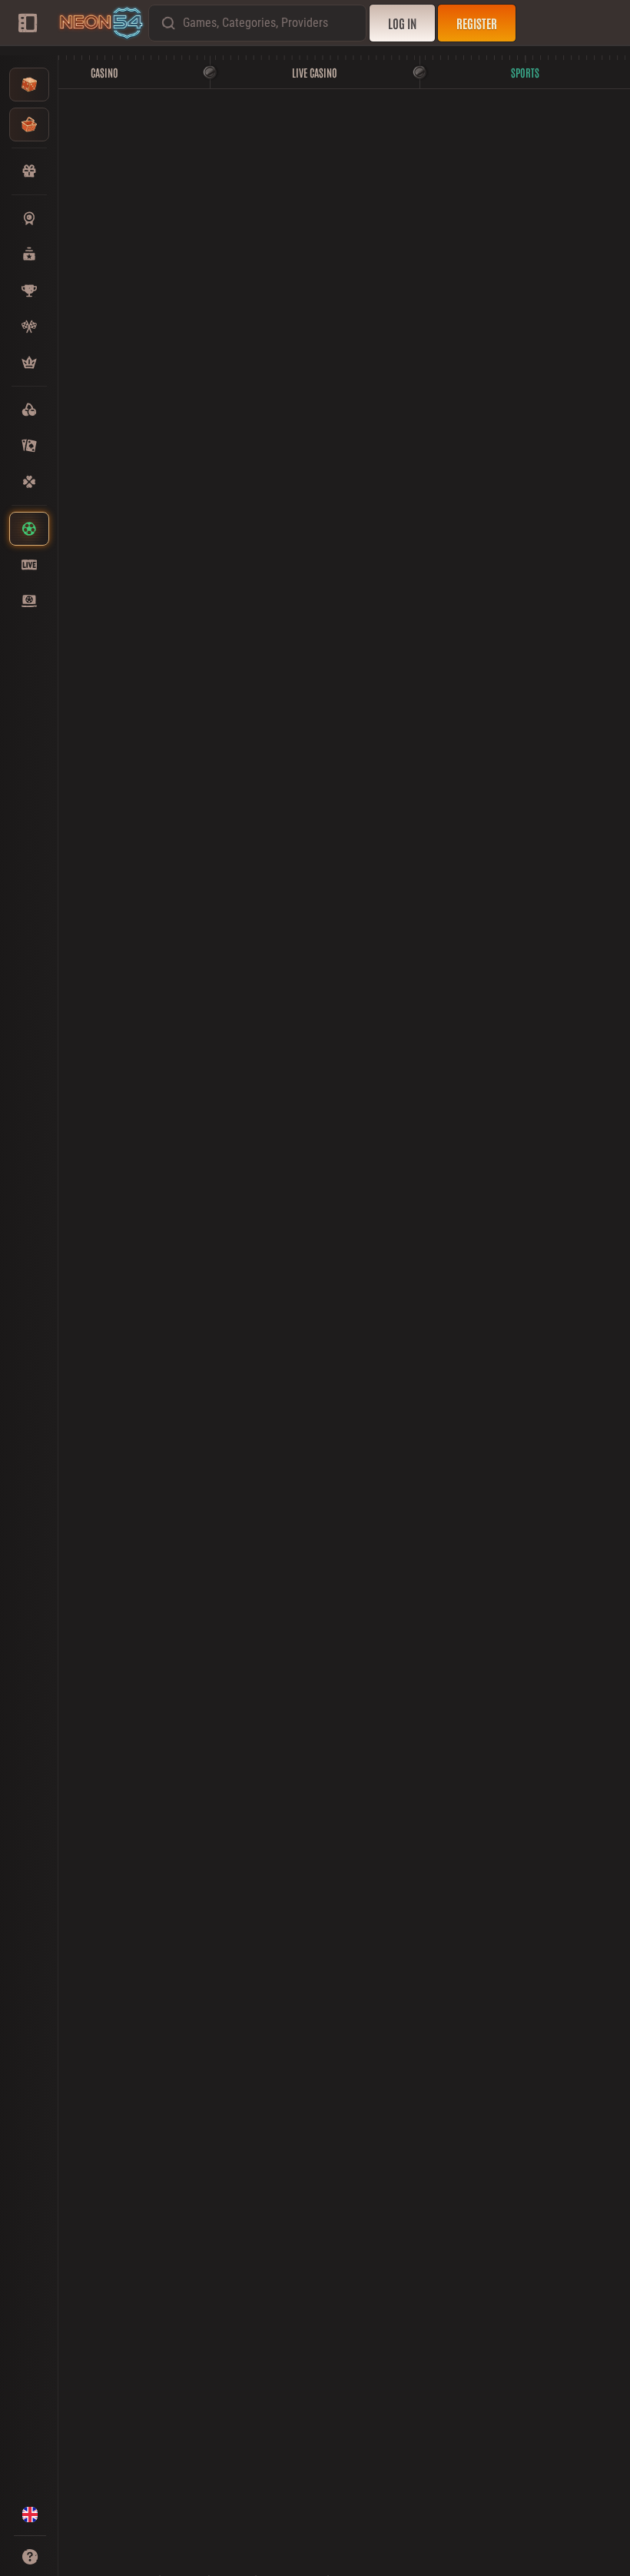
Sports (525, 72)
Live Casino (315, 72)
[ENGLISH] (30, 2515)
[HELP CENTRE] (30, 2557)
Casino (104, 72)
